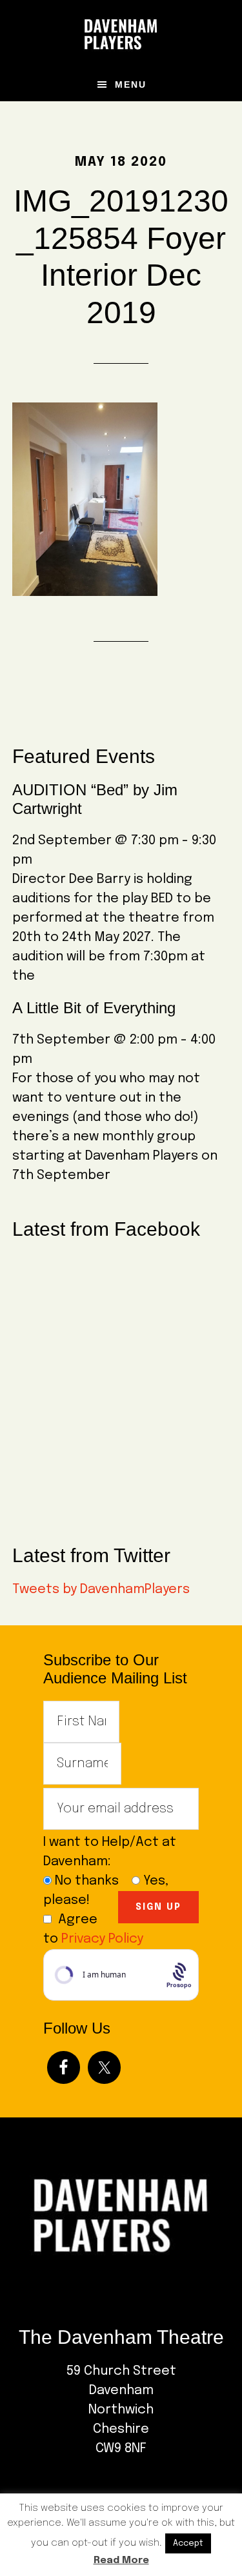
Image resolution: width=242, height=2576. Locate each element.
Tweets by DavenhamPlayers (101, 1590)
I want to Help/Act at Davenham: (110, 1852)
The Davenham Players (121, 34)
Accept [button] (188, 2543)
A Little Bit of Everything (94, 1008)
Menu (131, 84)
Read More (121, 2561)
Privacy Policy (102, 1939)
